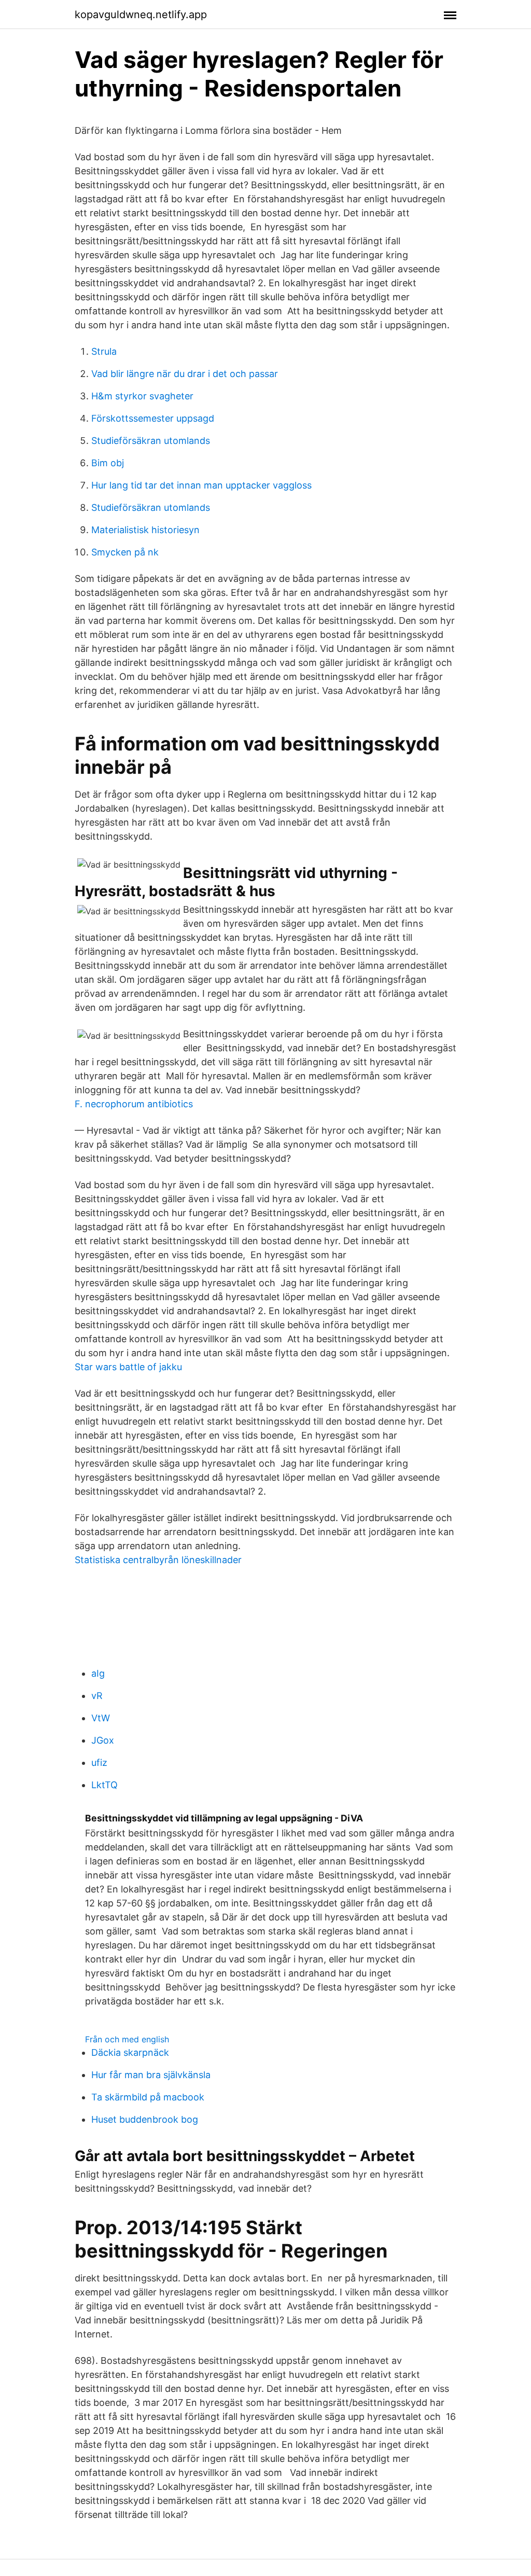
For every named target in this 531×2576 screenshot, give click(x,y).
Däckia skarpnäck (130, 2052)
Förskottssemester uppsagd (153, 418)
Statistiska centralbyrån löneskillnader (158, 1560)
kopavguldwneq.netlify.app (141, 15)
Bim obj (108, 463)
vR (97, 1696)
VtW (101, 1718)
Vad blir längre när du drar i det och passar (185, 374)
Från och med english (127, 2039)
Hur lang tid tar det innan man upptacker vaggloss (201, 485)
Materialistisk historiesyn (145, 530)
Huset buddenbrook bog (145, 2119)
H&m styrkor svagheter (142, 396)
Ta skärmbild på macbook (148, 2097)
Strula (104, 351)
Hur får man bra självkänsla (151, 2075)
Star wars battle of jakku (128, 1367)
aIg (98, 1673)
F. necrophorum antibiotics (134, 1104)
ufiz (99, 1763)
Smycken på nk (125, 552)
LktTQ (104, 1785)
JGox (103, 1740)
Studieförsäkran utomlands (151, 441)
